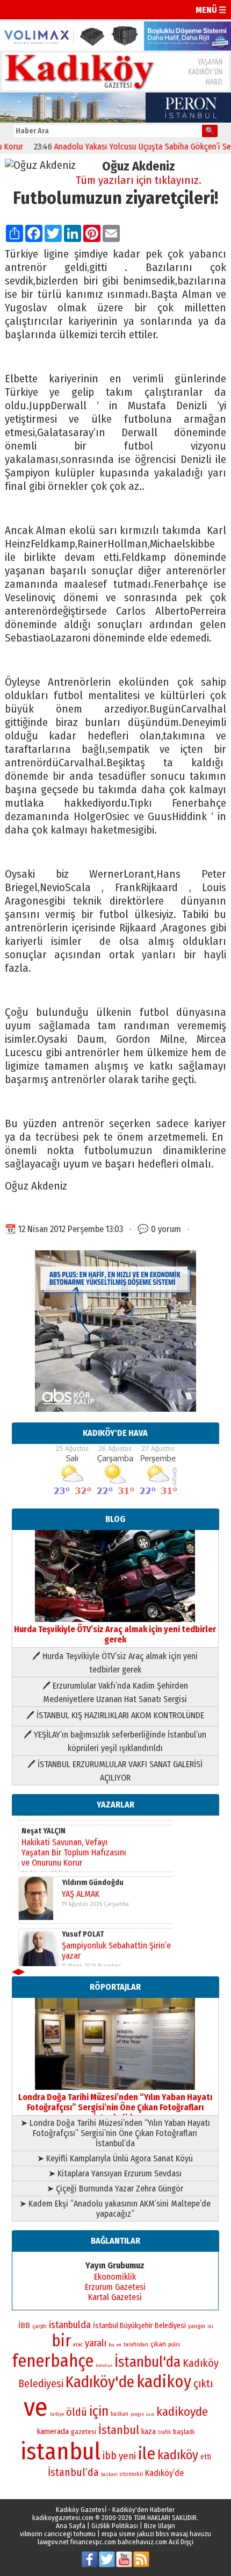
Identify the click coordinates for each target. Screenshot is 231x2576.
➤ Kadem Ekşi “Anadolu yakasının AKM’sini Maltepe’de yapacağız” (115, 2209)
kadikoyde (182, 2412)
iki (210, 2326)
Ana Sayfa (71, 2526)
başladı (184, 2432)
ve (36, 2407)
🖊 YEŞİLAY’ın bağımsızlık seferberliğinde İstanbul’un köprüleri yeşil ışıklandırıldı (115, 1741)
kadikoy (164, 2382)
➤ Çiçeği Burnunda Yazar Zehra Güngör (115, 2189)
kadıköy (178, 2455)
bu (111, 2344)
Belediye (104, 2365)
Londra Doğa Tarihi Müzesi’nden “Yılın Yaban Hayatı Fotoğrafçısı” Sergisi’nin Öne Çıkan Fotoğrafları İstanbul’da (115, 2107)
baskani (109, 2474)
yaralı (96, 2343)
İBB (24, 2325)
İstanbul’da (73, 2472)
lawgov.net (53, 2542)
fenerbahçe (53, 2361)
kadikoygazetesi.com (63, 2518)
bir (61, 2341)
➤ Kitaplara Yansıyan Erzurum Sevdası (115, 2173)
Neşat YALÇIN (44, 1822)
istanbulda (70, 2325)
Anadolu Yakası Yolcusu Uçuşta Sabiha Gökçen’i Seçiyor (129, 147)
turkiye (57, 2414)
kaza (149, 2432)
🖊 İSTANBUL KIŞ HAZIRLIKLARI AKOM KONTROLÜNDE (115, 1715)
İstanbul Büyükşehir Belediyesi (139, 2326)
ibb (110, 2456)
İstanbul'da (147, 2362)
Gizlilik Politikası (115, 2526)
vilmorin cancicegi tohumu (58, 2534)
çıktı (203, 2383)
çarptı (39, 2326)
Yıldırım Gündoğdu (93, 1873)
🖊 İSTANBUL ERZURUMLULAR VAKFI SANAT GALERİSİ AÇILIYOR (115, 1771)
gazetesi (84, 2432)
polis (174, 2344)
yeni (127, 2456)
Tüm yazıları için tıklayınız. (139, 180)
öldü (77, 2412)
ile (147, 2454)
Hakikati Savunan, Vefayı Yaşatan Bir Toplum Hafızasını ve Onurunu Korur (74, 1843)
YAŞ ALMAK (81, 1885)
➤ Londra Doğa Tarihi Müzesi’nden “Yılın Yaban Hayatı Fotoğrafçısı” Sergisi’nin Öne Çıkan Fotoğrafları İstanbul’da (115, 2133)
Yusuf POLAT (83, 1925)
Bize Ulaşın (160, 2526)
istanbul (60, 2452)
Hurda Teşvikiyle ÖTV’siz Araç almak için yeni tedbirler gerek (115, 1634)
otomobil (131, 2474)
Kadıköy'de (100, 2382)
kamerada (53, 2431)
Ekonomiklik (115, 2277)
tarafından (136, 2345)
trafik (164, 2432)
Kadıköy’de (164, 2473)
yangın (137, 2414)
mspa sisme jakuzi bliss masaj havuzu (156, 2534)
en (119, 2345)
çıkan (158, 2344)
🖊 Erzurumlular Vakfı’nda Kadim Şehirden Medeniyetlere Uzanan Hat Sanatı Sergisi (115, 1692)
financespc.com (93, 2542)
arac (78, 2345)
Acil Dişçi (181, 2542)
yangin (197, 2326)
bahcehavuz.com (142, 2542)
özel (150, 2414)
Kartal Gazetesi (115, 2297)
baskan (120, 2414)
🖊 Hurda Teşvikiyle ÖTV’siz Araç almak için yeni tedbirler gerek (115, 1663)
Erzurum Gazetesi (115, 2287)
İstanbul (119, 2430)
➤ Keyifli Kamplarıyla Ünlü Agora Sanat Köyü (115, 2158)
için (99, 2411)
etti (206, 2457)
